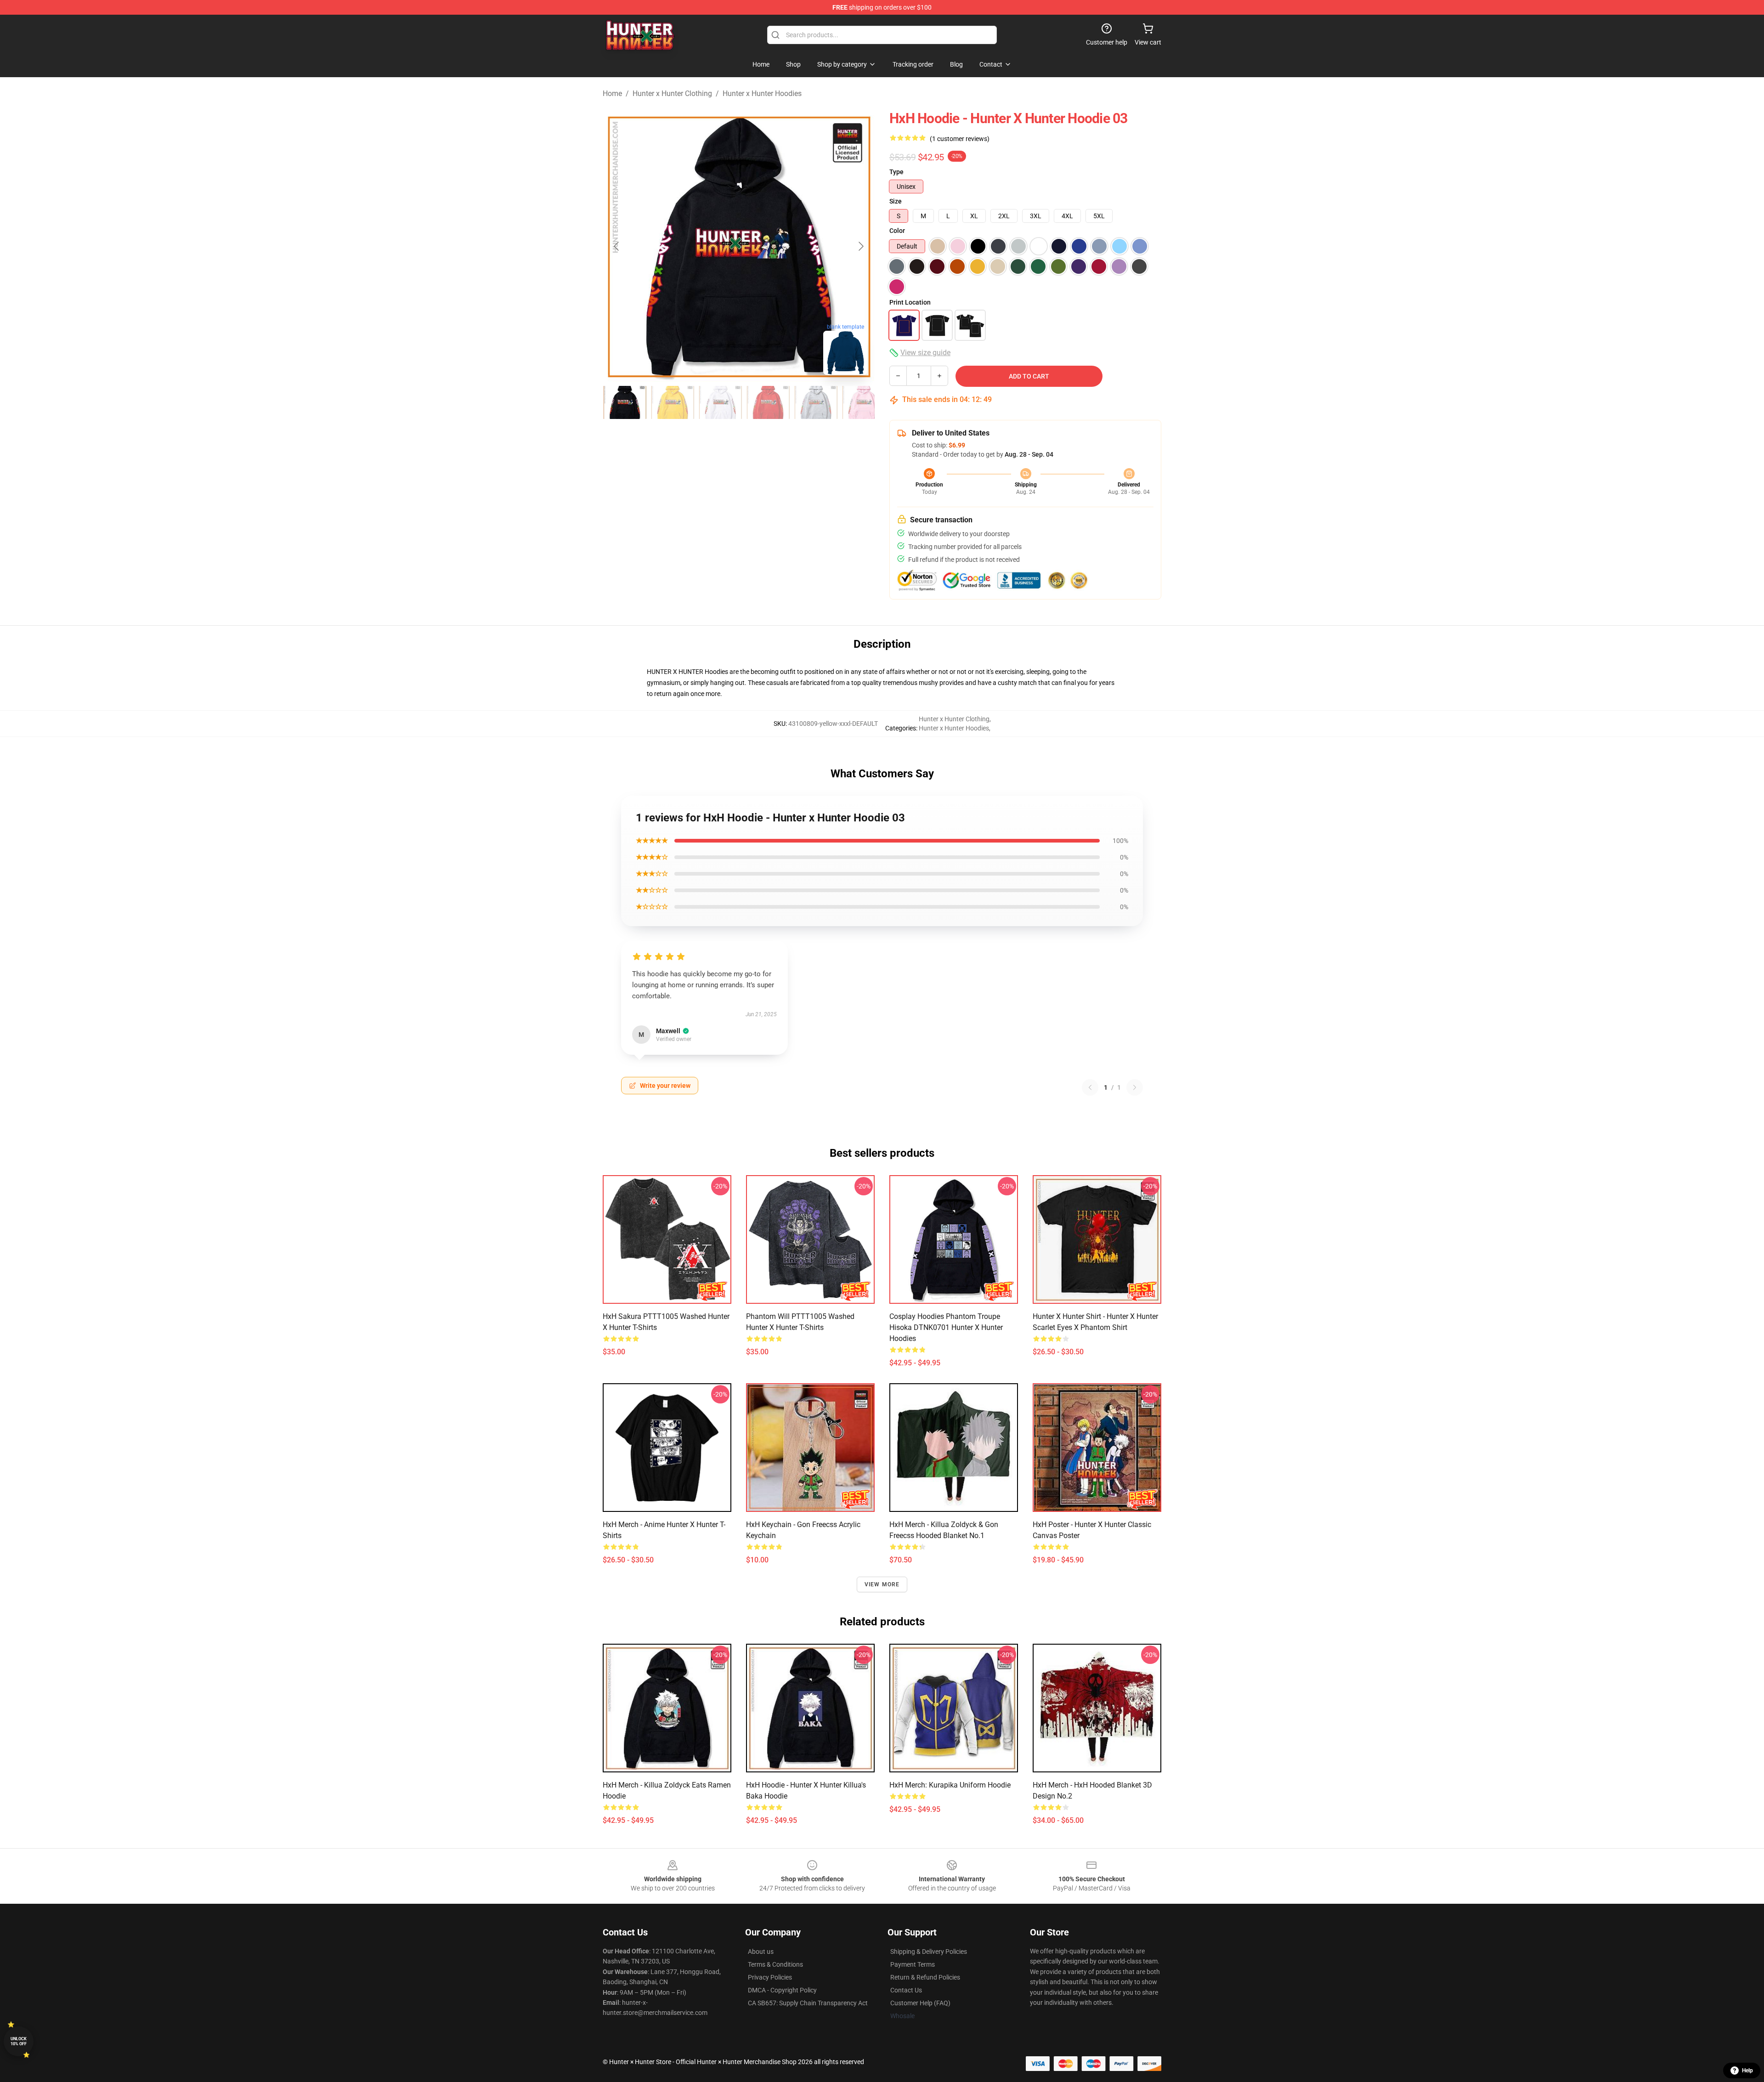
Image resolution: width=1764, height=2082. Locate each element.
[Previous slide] (617, 246)
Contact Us (906, 1990)
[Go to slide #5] (816, 402)
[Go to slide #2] (673, 402)
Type (896, 172)
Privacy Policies (770, 1977)
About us (761, 1952)
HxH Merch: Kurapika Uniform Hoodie (950, 1785)
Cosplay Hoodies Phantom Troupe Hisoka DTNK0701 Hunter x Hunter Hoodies (946, 1327)
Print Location (910, 302)
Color (897, 231)
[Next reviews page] (1135, 1087)
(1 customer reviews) (960, 139)
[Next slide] (860, 246)
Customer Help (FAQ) (920, 2003)
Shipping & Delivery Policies (929, 1952)
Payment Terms (913, 1964)
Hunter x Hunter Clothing (672, 93)
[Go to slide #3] (720, 402)
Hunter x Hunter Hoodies (762, 93)
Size (896, 201)
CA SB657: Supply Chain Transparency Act (808, 2003)
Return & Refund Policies (925, 1977)
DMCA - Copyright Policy (782, 1990)
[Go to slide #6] (864, 402)
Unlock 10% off (19, 2041)
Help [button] (1747, 2071)
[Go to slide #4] (768, 402)
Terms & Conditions (775, 1964)
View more (882, 1584)
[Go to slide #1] (625, 402)
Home (612, 93)
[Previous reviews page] (1090, 1087)
